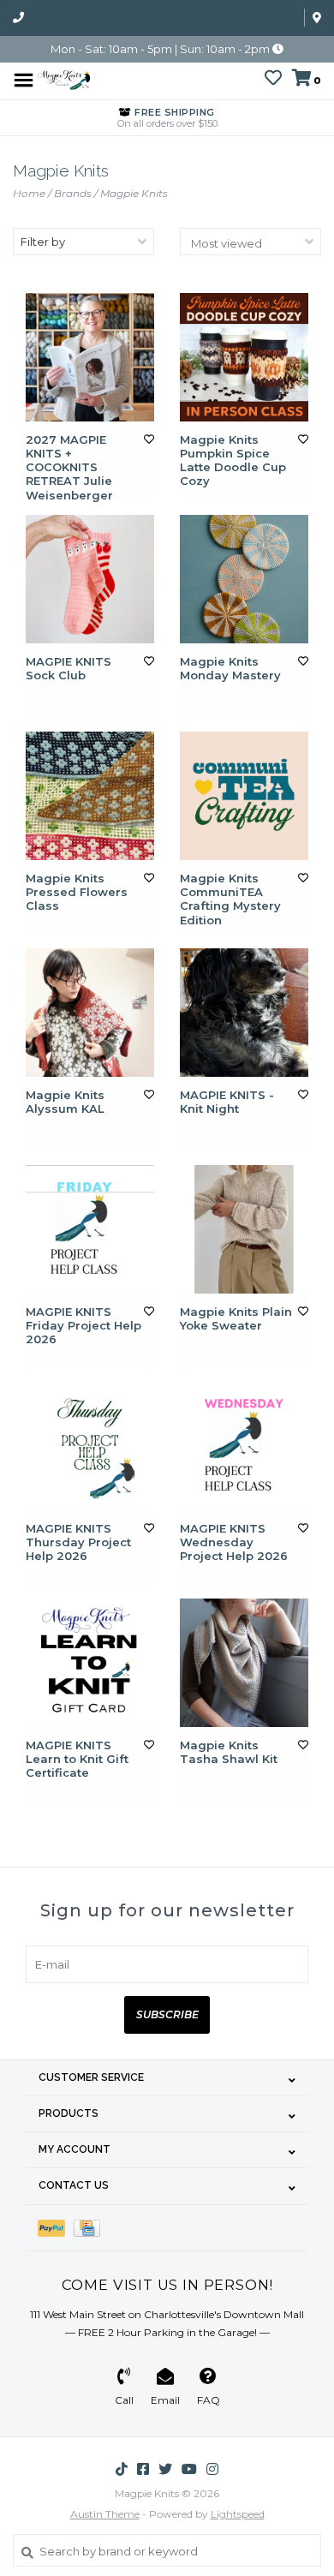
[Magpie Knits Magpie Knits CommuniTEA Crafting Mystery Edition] (244, 796)
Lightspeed (238, 2514)
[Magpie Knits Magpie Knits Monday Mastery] (244, 579)
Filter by (43, 242)
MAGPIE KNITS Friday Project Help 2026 (83, 1326)
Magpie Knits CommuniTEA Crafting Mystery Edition (230, 899)
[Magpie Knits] (64, 79)
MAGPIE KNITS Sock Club (69, 668)
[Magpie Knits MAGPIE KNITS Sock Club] (90, 579)
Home (29, 193)
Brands (73, 193)
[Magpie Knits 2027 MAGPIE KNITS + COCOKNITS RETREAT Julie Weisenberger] (90, 357)
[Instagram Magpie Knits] (212, 2469)
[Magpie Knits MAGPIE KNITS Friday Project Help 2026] (90, 1229)
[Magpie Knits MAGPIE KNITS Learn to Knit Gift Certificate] (90, 1663)
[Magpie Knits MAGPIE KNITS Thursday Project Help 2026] (90, 1446)
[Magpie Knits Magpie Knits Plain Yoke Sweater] (244, 1229)
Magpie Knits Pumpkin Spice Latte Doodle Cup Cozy (233, 460)
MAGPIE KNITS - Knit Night (227, 1102)
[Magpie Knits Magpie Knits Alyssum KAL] (90, 1013)
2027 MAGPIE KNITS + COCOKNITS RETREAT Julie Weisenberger (69, 467)
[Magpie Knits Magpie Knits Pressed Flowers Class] (90, 796)
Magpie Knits (134, 193)
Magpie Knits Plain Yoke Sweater (236, 1318)
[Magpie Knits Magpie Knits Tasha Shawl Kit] (244, 1663)
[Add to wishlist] (149, 439)
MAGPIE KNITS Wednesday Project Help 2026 (234, 1542)
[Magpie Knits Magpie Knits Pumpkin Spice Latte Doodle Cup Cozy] (244, 357)
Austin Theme (105, 2514)
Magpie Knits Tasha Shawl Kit (229, 1752)
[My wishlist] (273, 80)
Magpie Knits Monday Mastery (230, 668)
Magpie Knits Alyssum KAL (65, 1102)
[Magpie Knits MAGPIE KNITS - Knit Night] (244, 1013)
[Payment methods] (56, 2228)
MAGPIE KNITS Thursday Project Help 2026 (78, 1542)
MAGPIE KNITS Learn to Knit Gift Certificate (77, 1759)
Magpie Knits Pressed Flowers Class (77, 892)
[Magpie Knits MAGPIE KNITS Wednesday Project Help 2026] (244, 1446)
